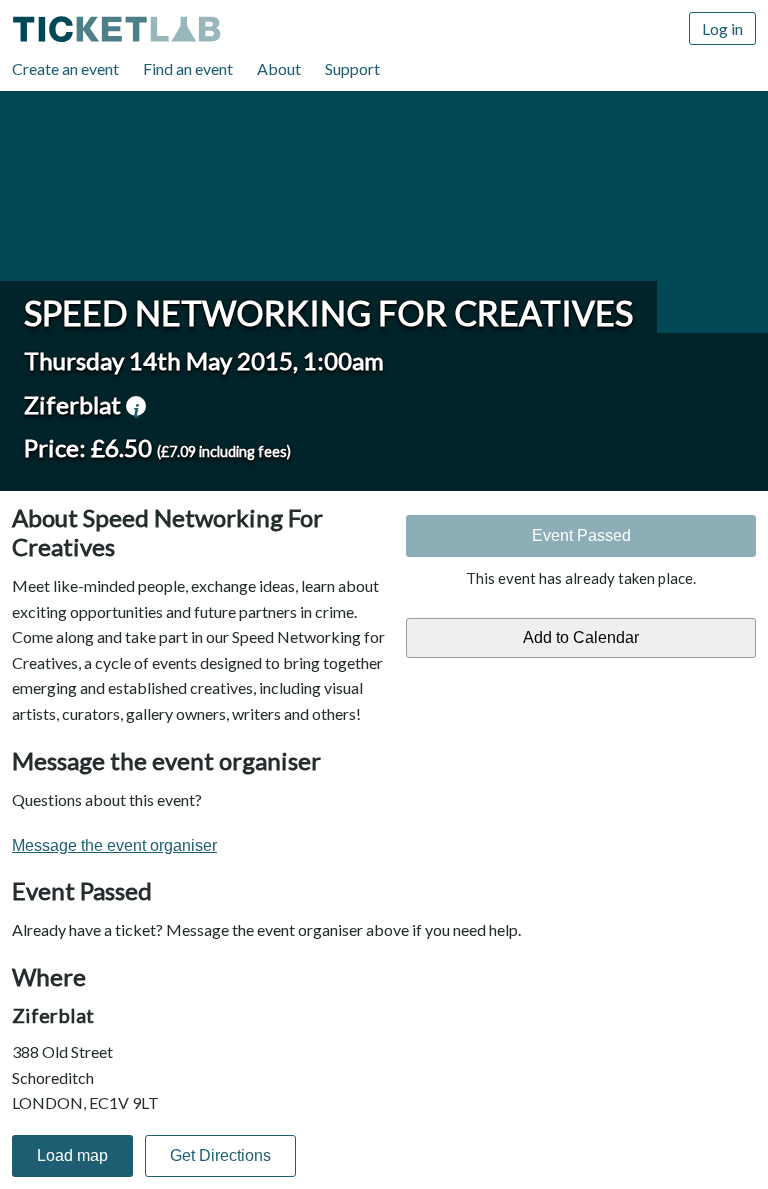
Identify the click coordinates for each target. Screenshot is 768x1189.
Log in (722, 28)
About (279, 68)
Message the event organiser (114, 845)
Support (352, 68)
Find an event (188, 68)
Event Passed (581, 535)
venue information (136, 406)
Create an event (65, 68)
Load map (72, 1155)
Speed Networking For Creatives (328, 313)
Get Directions (220, 1155)
